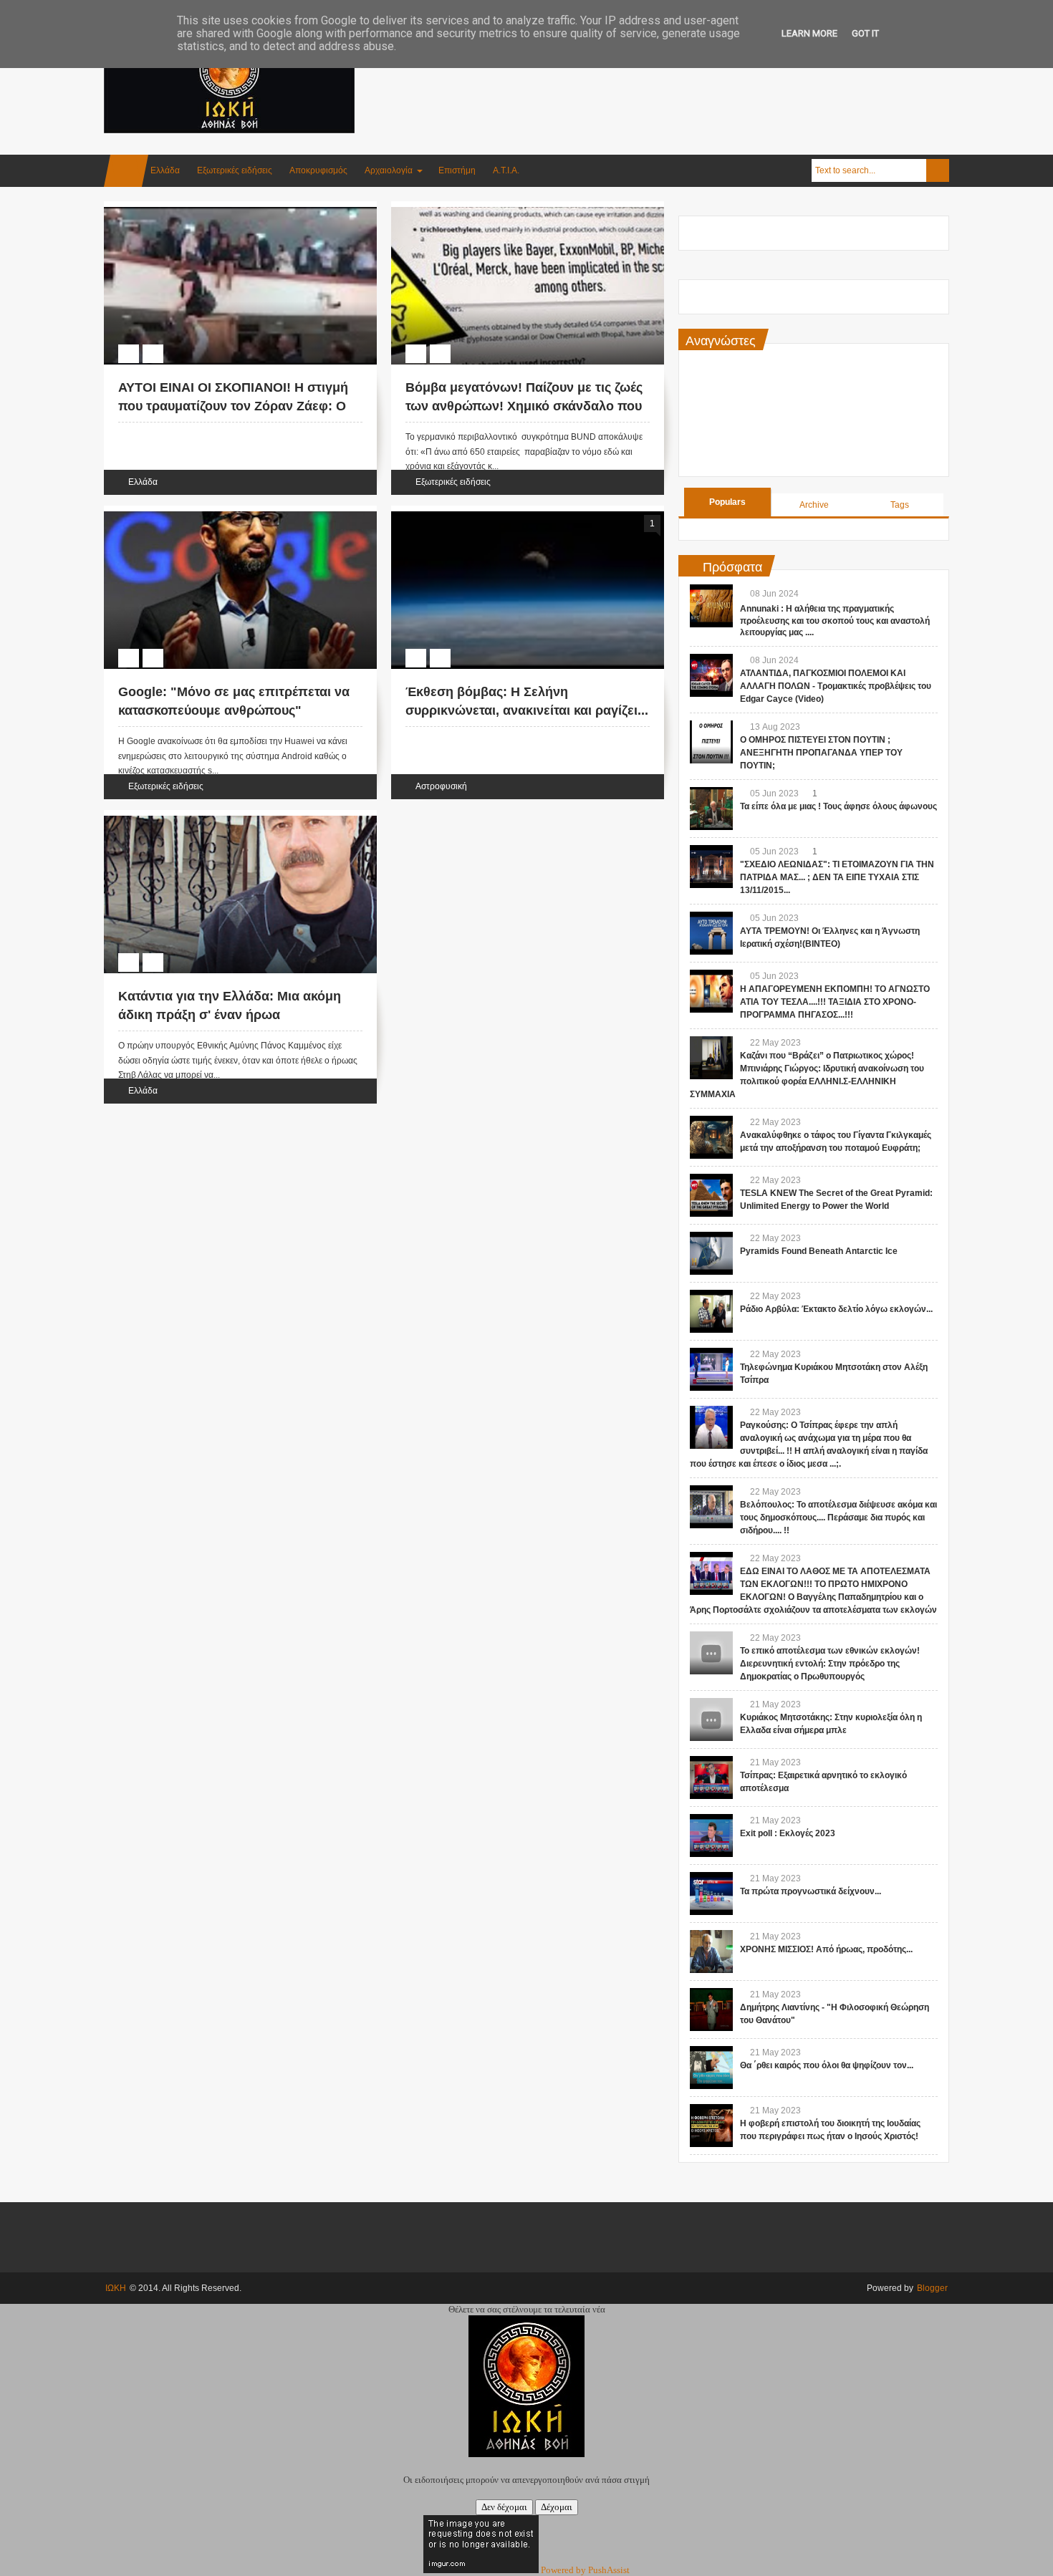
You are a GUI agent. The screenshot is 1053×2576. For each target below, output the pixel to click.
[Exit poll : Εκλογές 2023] (711, 1835)
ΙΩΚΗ (116, 2288)
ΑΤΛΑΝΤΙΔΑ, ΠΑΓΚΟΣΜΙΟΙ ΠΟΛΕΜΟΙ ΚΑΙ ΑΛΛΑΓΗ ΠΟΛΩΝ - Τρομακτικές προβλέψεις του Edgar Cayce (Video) (836, 686)
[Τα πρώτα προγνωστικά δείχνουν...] (711, 1894)
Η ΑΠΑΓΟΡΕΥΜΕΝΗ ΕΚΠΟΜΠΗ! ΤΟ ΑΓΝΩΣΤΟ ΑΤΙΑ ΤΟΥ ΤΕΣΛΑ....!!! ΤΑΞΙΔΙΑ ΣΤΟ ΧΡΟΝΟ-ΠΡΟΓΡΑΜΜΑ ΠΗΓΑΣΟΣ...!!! (835, 1002)
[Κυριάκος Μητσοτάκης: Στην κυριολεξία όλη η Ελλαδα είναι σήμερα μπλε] (711, 1719)
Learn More (809, 33)
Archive (814, 505)
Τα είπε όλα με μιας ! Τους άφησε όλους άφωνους (838, 806)
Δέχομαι (557, 2507)
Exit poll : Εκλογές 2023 (788, 1833)
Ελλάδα (165, 170)
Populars (727, 502)
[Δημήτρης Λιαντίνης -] (711, 2010)
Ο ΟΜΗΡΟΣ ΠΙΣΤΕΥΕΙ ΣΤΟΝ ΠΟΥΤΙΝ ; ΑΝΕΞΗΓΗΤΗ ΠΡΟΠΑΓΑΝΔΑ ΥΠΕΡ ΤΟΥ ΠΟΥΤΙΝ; (821, 753)
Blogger (932, 2288)
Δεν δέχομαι (504, 2507)
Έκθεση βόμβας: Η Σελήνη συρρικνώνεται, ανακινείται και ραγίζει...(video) (527, 710)
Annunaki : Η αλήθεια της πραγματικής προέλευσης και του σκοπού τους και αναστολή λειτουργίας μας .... (835, 621)
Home (126, 171)
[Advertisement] (688, 71)
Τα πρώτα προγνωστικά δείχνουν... (811, 1891)
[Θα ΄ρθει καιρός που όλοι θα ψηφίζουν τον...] (711, 2068)
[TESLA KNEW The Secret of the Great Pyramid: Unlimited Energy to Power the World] (711, 1195)
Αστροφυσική (441, 786)
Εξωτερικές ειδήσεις (235, 170)
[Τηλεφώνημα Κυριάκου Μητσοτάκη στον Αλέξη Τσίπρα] (711, 1369)
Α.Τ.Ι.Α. (506, 170)
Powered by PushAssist (585, 2570)
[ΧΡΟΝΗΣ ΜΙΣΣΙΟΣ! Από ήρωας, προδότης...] (711, 1952)
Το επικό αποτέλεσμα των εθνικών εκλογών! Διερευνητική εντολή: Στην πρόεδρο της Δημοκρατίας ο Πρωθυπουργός (830, 1664)
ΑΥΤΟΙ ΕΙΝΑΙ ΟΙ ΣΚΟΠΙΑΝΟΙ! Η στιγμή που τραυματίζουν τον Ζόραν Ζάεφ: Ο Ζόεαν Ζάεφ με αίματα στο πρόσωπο (233, 405)
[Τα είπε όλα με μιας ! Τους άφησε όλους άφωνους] (711, 809)
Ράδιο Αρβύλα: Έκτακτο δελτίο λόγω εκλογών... (836, 1309)
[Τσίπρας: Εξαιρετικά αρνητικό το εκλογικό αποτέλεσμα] (711, 1777)
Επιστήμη (457, 170)
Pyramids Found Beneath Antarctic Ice (819, 1251)
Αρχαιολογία (389, 170)
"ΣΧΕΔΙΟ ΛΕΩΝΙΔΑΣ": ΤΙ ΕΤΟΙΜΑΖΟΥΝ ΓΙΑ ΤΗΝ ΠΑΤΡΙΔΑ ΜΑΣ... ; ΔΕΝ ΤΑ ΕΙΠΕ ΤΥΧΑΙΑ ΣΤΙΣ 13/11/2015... (837, 877)
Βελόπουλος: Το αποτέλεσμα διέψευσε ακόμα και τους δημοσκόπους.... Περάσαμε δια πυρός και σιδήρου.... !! (838, 1518)
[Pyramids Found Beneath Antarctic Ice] (711, 1253)
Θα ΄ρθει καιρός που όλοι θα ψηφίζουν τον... (827, 2065)
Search (938, 170)
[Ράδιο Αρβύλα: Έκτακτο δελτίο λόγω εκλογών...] (711, 1311)
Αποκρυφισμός (318, 170)
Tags (900, 505)
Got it (865, 33)
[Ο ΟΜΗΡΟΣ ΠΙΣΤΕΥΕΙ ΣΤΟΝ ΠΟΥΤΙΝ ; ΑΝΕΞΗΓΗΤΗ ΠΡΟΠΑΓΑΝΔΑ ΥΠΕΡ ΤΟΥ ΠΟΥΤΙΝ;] (711, 742)
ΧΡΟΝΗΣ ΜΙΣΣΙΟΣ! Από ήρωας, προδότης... (826, 1949)
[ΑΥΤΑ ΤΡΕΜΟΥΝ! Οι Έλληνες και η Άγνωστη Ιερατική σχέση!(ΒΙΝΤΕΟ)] (711, 933)
